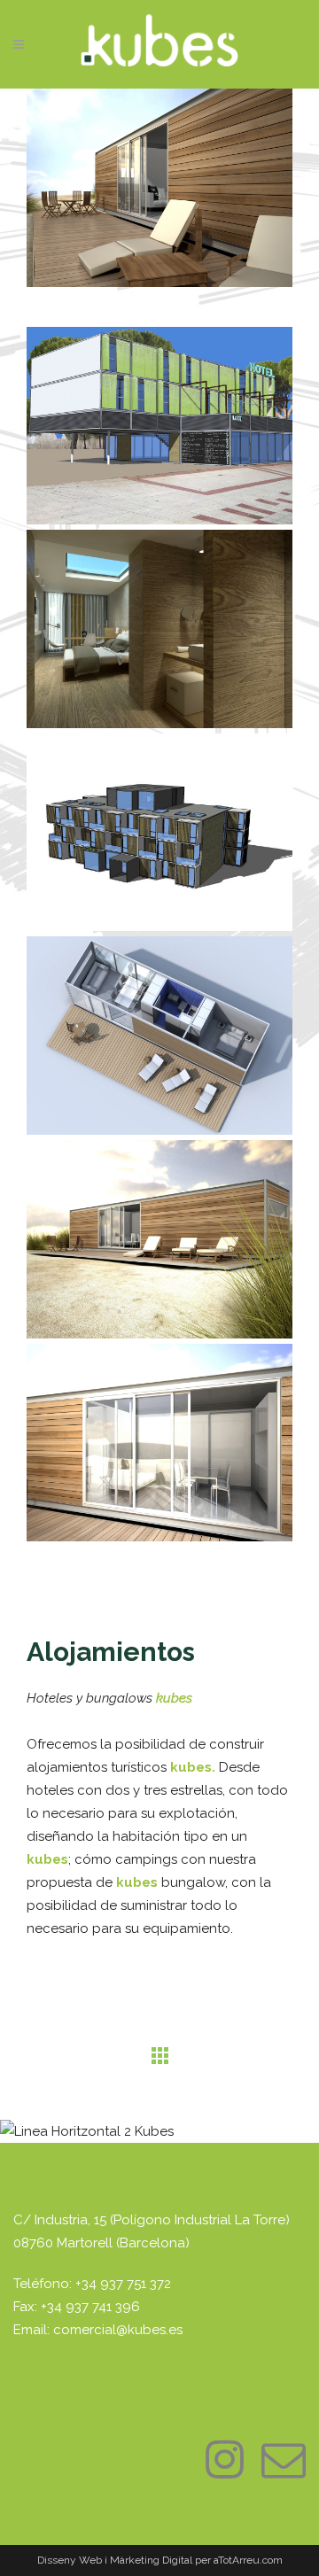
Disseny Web (71, 2560)
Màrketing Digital (151, 2560)
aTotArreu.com (248, 2560)
